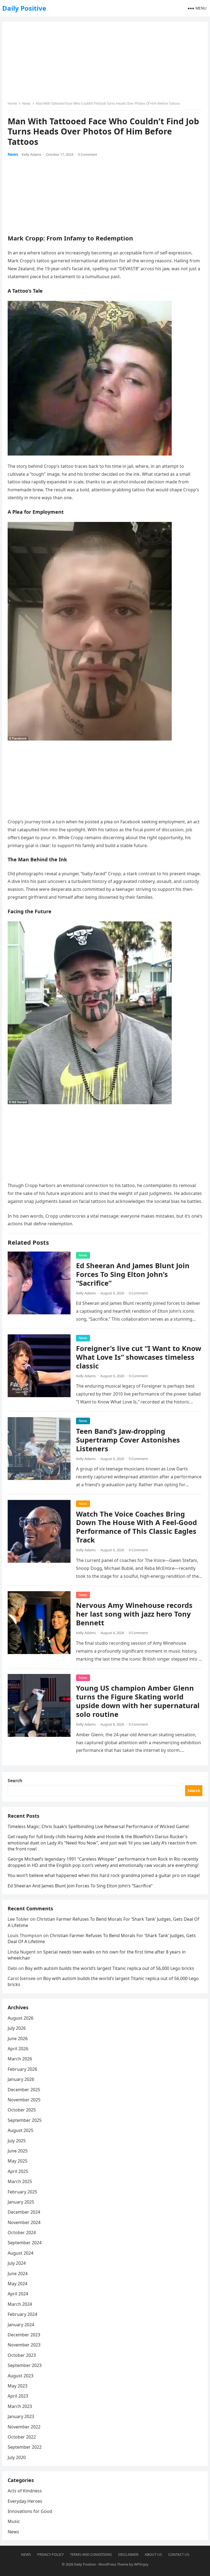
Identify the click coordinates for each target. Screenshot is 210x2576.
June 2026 (18, 2039)
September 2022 (25, 2447)
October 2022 (22, 2437)
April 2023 (18, 2396)
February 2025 (22, 2192)
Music (14, 2521)
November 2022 (24, 2427)
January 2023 (21, 2416)
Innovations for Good (30, 2511)
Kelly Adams (31, 154)
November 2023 (24, 2345)
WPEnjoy (141, 2564)
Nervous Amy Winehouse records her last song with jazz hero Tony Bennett (134, 1614)
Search (15, 1781)
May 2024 (17, 2284)
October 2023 (22, 2355)
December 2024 (24, 2212)
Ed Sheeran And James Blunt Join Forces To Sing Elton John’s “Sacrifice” (133, 1274)
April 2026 (18, 2049)
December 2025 (24, 2090)
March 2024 (20, 2304)
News (26, 103)
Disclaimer (128, 2554)
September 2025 (25, 2120)
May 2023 (17, 2386)
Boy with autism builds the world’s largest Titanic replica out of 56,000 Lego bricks (110, 1968)
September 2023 (25, 2365)
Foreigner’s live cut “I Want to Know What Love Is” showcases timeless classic (139, 1357)
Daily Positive (24, 8)
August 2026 (21, 2018)
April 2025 (18, 2171)
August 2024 (21, 2253)
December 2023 (24, 2335)
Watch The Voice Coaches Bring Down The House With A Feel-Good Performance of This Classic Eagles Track (136, 1527)
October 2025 (22, 2110)
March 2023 (20, 2406)
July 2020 (17, 2457)
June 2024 (18, 2274)
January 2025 (21, 2202)
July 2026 (17, 2028)
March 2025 (20, 2181)
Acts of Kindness (25, 2491)
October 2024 (22, 2233)
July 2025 (17, 2141)
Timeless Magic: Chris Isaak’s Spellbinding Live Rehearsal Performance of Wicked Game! (98, 1826)
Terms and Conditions (91, 2554)
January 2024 (21, 2325)
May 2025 (17, 2161)
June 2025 (18, 2151)
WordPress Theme (113, 2564)
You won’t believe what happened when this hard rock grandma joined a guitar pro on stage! (104, 1875)
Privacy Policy (50, 2554)
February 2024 (22, 2314)
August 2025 (21, 2130)
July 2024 (17, 2263)
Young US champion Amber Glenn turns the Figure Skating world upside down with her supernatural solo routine (138, 1701)
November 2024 (24, 2222)
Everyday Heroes (25, 2501)
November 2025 (24, 2100)
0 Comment (87, 154)
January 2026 (21, 2079)
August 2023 (21, 2376)
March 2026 (20, 2059)
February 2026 (22, 2069)
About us (153, 2554)
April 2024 (18, 2294)
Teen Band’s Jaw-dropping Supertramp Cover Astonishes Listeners (128, 1440)
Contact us (179, 2554)
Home (12, 103)
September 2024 (25, 2243)
